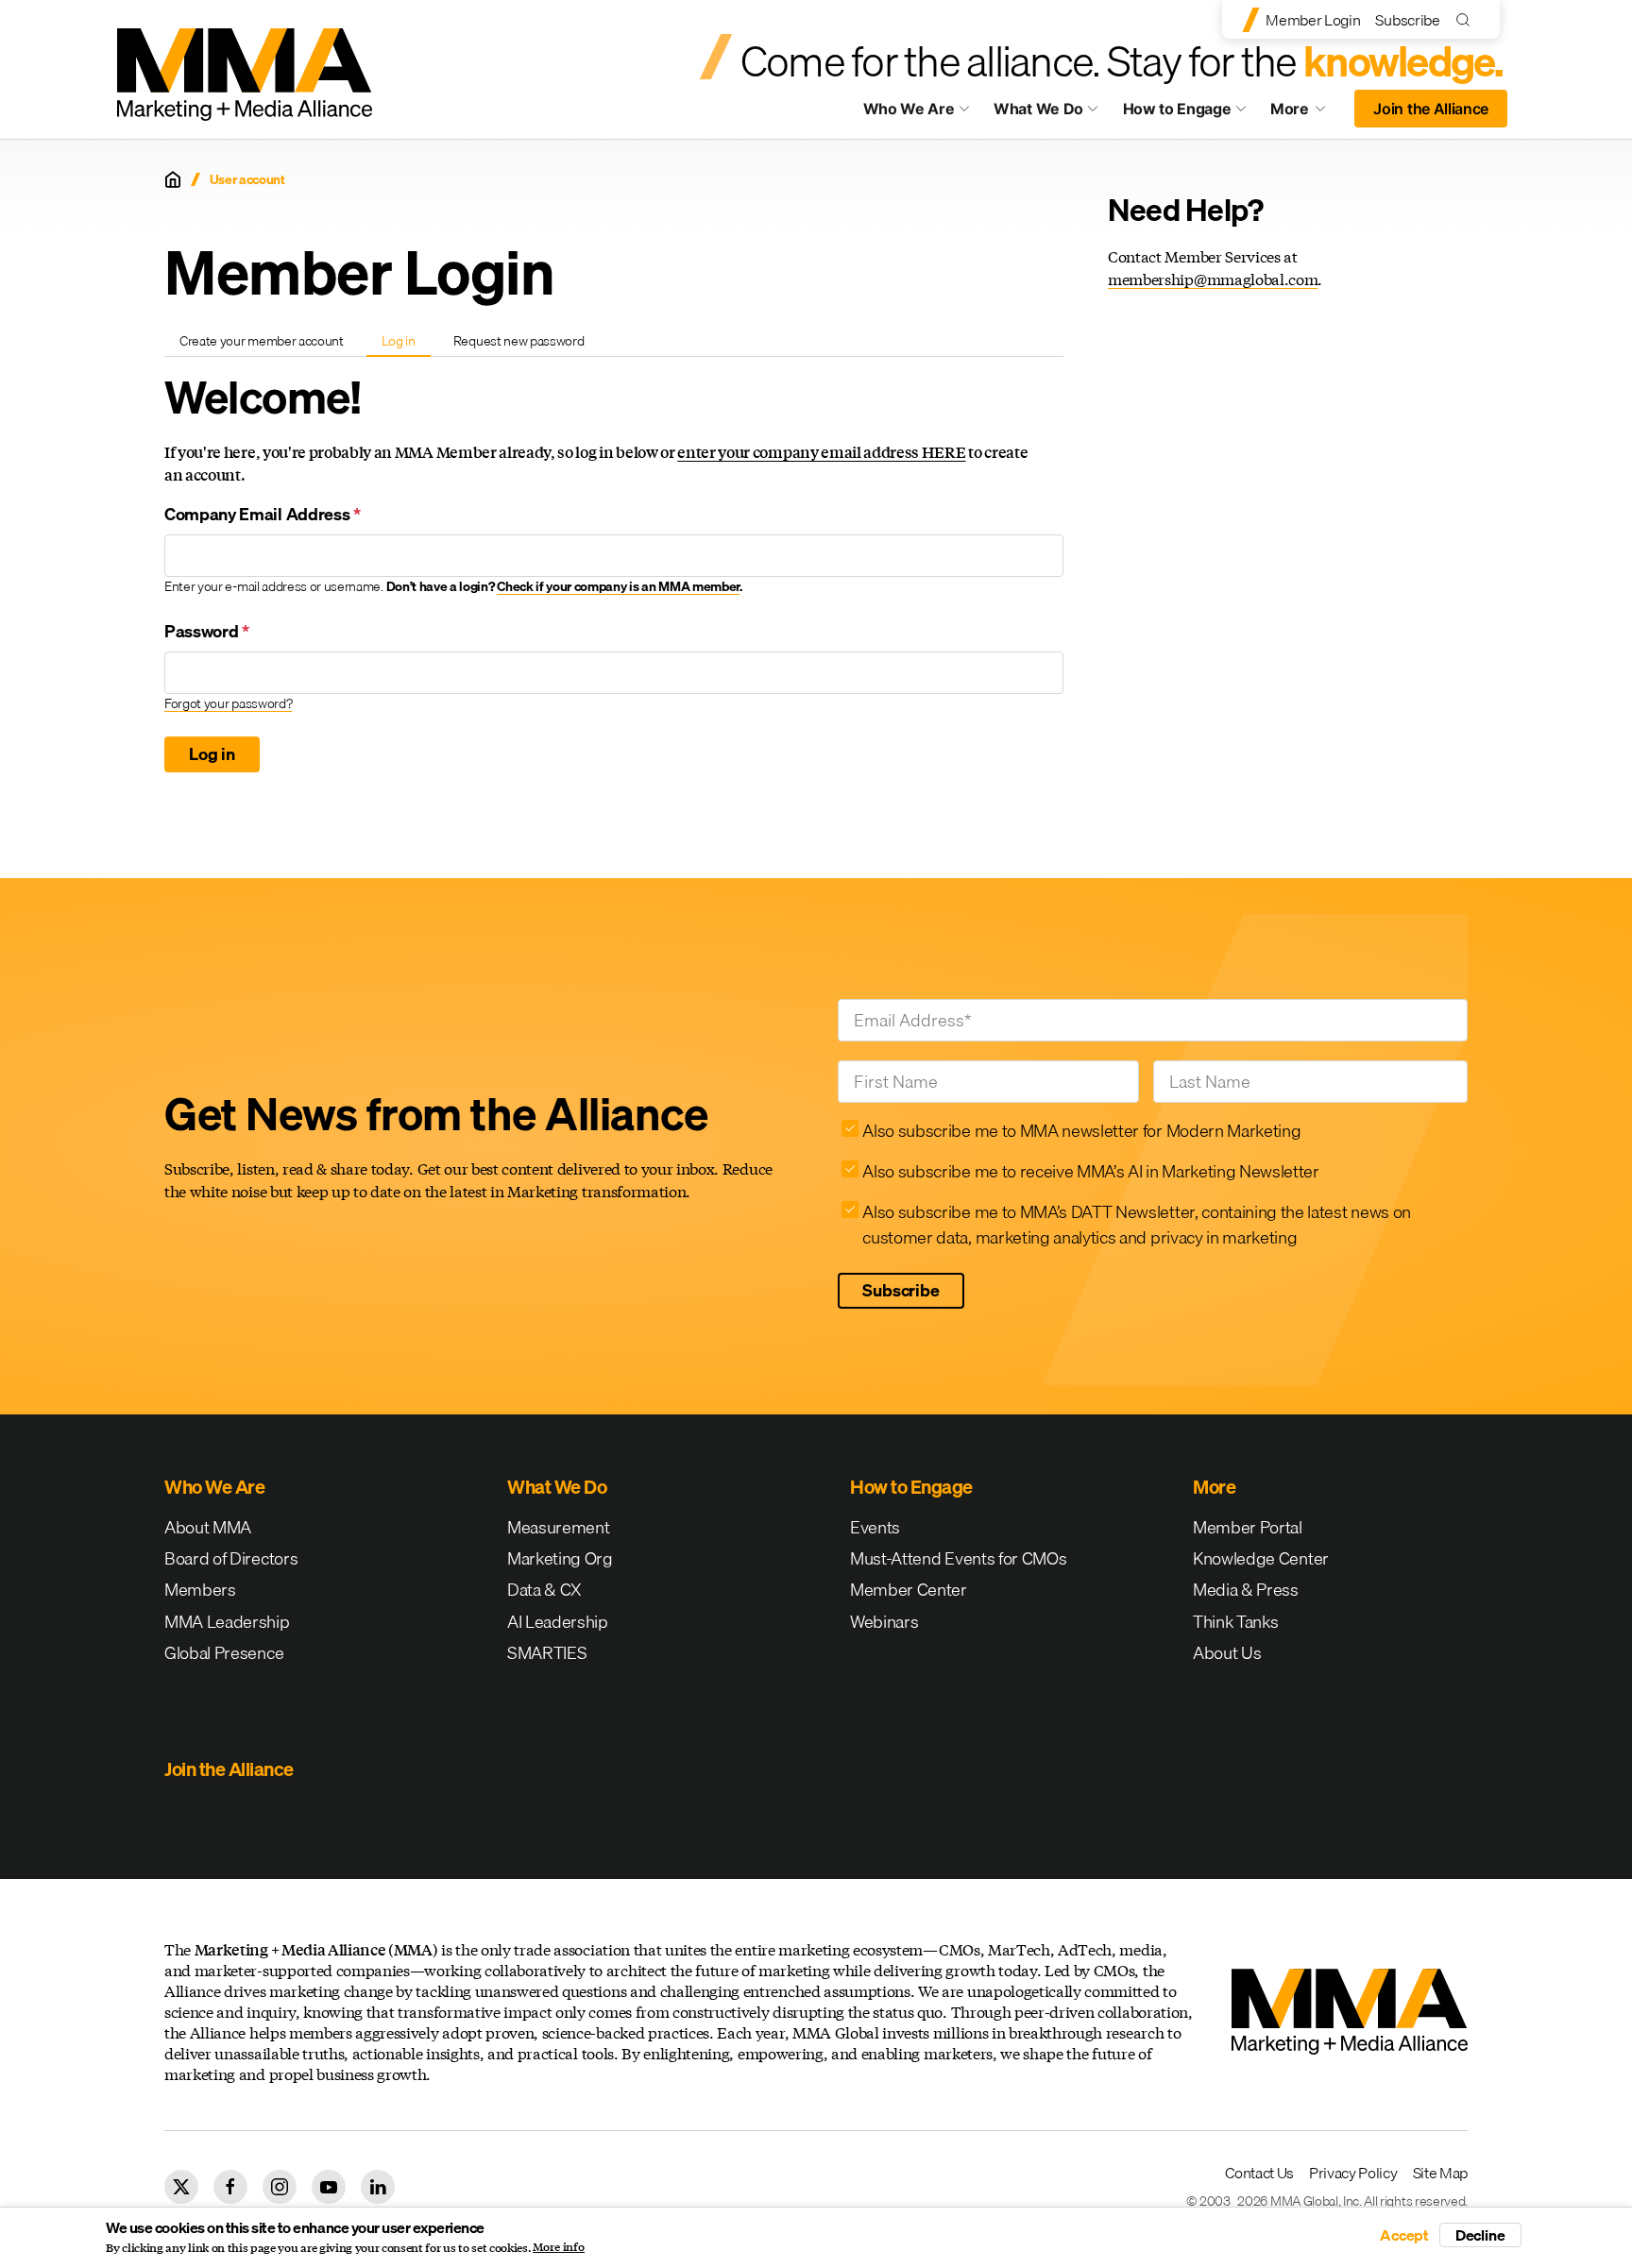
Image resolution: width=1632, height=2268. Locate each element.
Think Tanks (1235, 1622)
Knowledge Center (1261, 1558)
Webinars (884, 1622)
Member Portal (1248, 1527)
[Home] (173, 179)
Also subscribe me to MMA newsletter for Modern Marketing (1081, 1131)
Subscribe (1407, 20)
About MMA (208, 1527)
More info (559, 2247)
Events (875, 1527)
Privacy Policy (1353, 2173)
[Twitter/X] (181, 2187)
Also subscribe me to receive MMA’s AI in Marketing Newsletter (1090, 1171)
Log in (406, 344)
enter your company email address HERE (821, 452)
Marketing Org (560, 1558)
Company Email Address (263, 514)
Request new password (519, 341)
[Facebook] (230, 2187)
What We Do (1038, 109)
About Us (1227, 1653)
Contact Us (1259, 2173)
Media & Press (1246, 1590)
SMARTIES (547, 1653)
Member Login (1313, 20)
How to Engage (1177, 109)
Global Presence (224, 1653)
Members (200, 1590)
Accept (1404, 2235)
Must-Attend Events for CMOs (958, 1558)
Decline (1480, 2235)
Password (207, 631)
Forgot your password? (228, 703)
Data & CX (544, 1590)
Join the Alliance (1431, 109)
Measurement (558, 1527)
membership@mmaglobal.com (1213, 279)
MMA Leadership (227, 1622)
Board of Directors (231, 1558)
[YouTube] (329, 2187)
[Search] (1467, 19)
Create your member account (262, 341)
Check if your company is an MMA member (618, 586)
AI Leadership (558, 1622)
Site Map (1440, 2173)
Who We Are (909, 109)
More (1307, 113)
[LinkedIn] (378, 2187)
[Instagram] (280, 2187)
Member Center (909, 1590)
